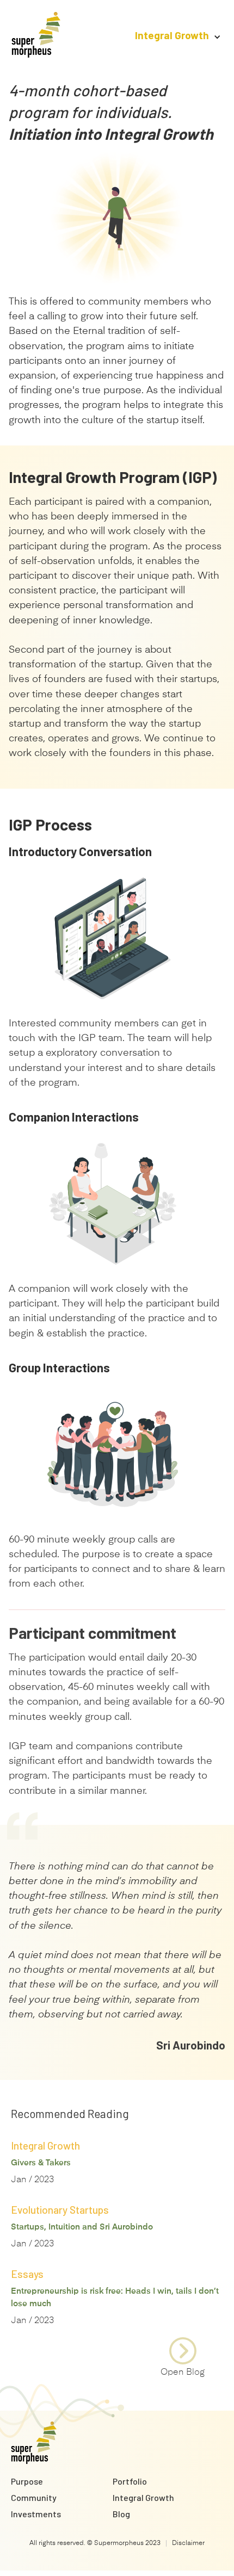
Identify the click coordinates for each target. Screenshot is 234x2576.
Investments (36, 2514)
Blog (121, 2514)
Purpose (27, 2481)
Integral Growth (143, 2497)
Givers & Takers (41, 2163)
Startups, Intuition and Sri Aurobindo (82, 2227)
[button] (173, 35)
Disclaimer (188, 2543)
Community (34, 2497)
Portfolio (130, 2481)
